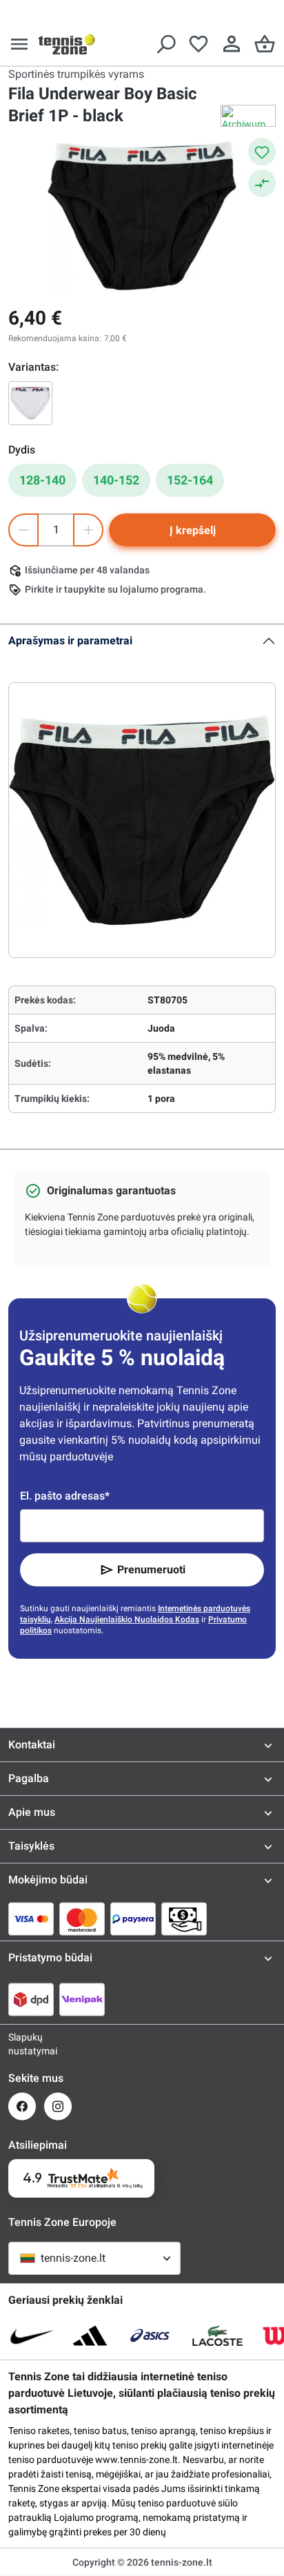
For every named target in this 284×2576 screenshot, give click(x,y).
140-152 (116, 480)
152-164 (190, 480)
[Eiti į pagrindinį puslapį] (67, 44)
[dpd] (31, 1999)
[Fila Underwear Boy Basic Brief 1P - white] (30, 403)
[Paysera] (133, 1919)
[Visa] (31, 1919)
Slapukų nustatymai (22, 2044)
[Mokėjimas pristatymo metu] (184, 1919)
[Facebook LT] (22, 2106)
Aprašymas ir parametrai (70, 641)
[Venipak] (82, 1999)
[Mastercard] (82, 1919)
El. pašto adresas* (65, 1496)
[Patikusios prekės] (199, 44)
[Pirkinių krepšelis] (265, 44)
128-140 (42, 480)
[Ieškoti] (165, 44)
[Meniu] (19, 44)
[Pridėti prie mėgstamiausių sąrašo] (262, 152)
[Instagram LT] (58, 2106)
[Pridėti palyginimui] (262, 183)
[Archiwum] (248, 116)
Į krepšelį (193, 530)
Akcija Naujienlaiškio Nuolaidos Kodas (127, 1619)
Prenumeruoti (151, 1570)
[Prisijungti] (232, 44)
